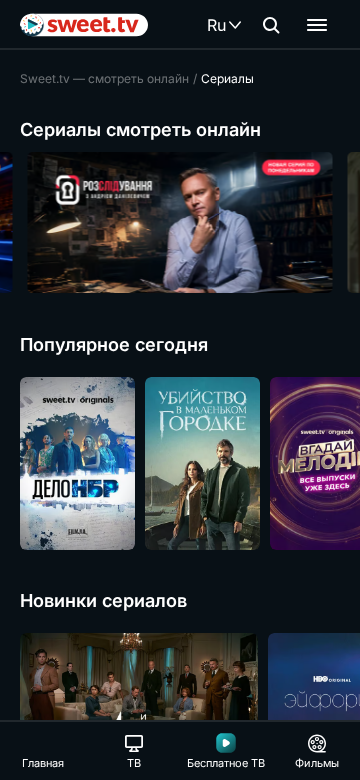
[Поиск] (271, 25)
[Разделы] (317, 25)
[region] (180, 222)
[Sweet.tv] (84, 25)
